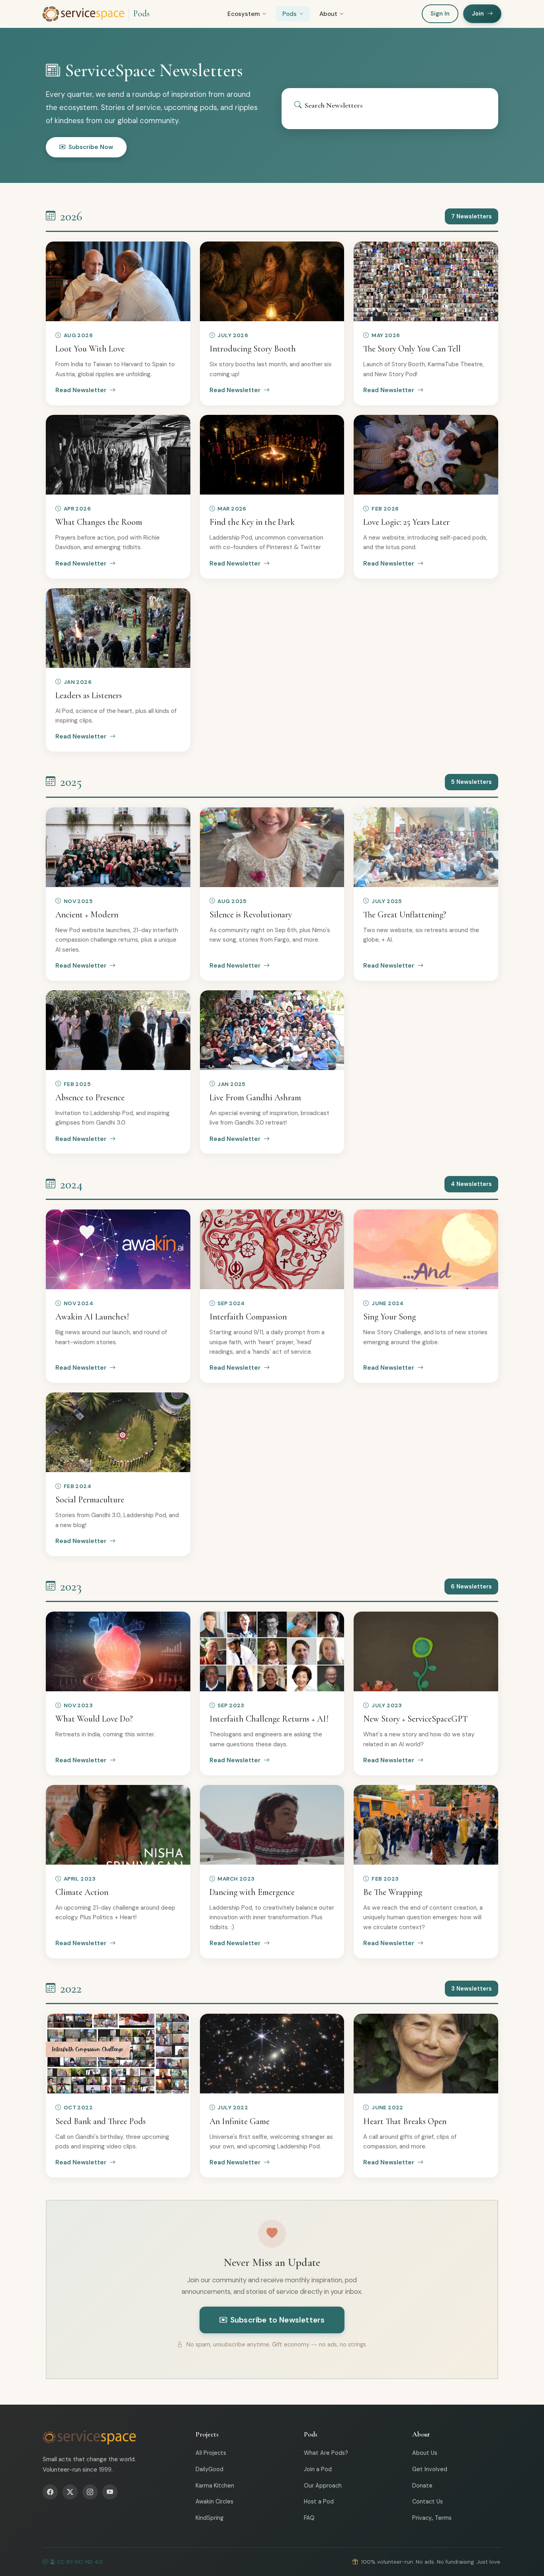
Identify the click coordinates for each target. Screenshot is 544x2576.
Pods (141, 14)
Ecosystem (244, 14)
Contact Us (428, 2501)
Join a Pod (318, 2469)
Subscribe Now (91, 147)
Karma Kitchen (215, 2486)
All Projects (211, 2453)
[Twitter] (70, 2492)
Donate (422, 2486)
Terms (443, 2518)
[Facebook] (50, 2492)
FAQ (309, 2518)
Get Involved (430, 2469)
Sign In (440, 14)
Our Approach (323, 2486)
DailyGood (209, 2469)
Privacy (422, 2518)
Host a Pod (319, 2501)
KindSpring (209, 2518)
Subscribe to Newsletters (278, 2320)
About (328, 14)
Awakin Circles (214, 2501)
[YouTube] (110, 2492)
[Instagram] (90, 2492)
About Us (425, 2453)
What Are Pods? (326, 2453)
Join (478, 14)
